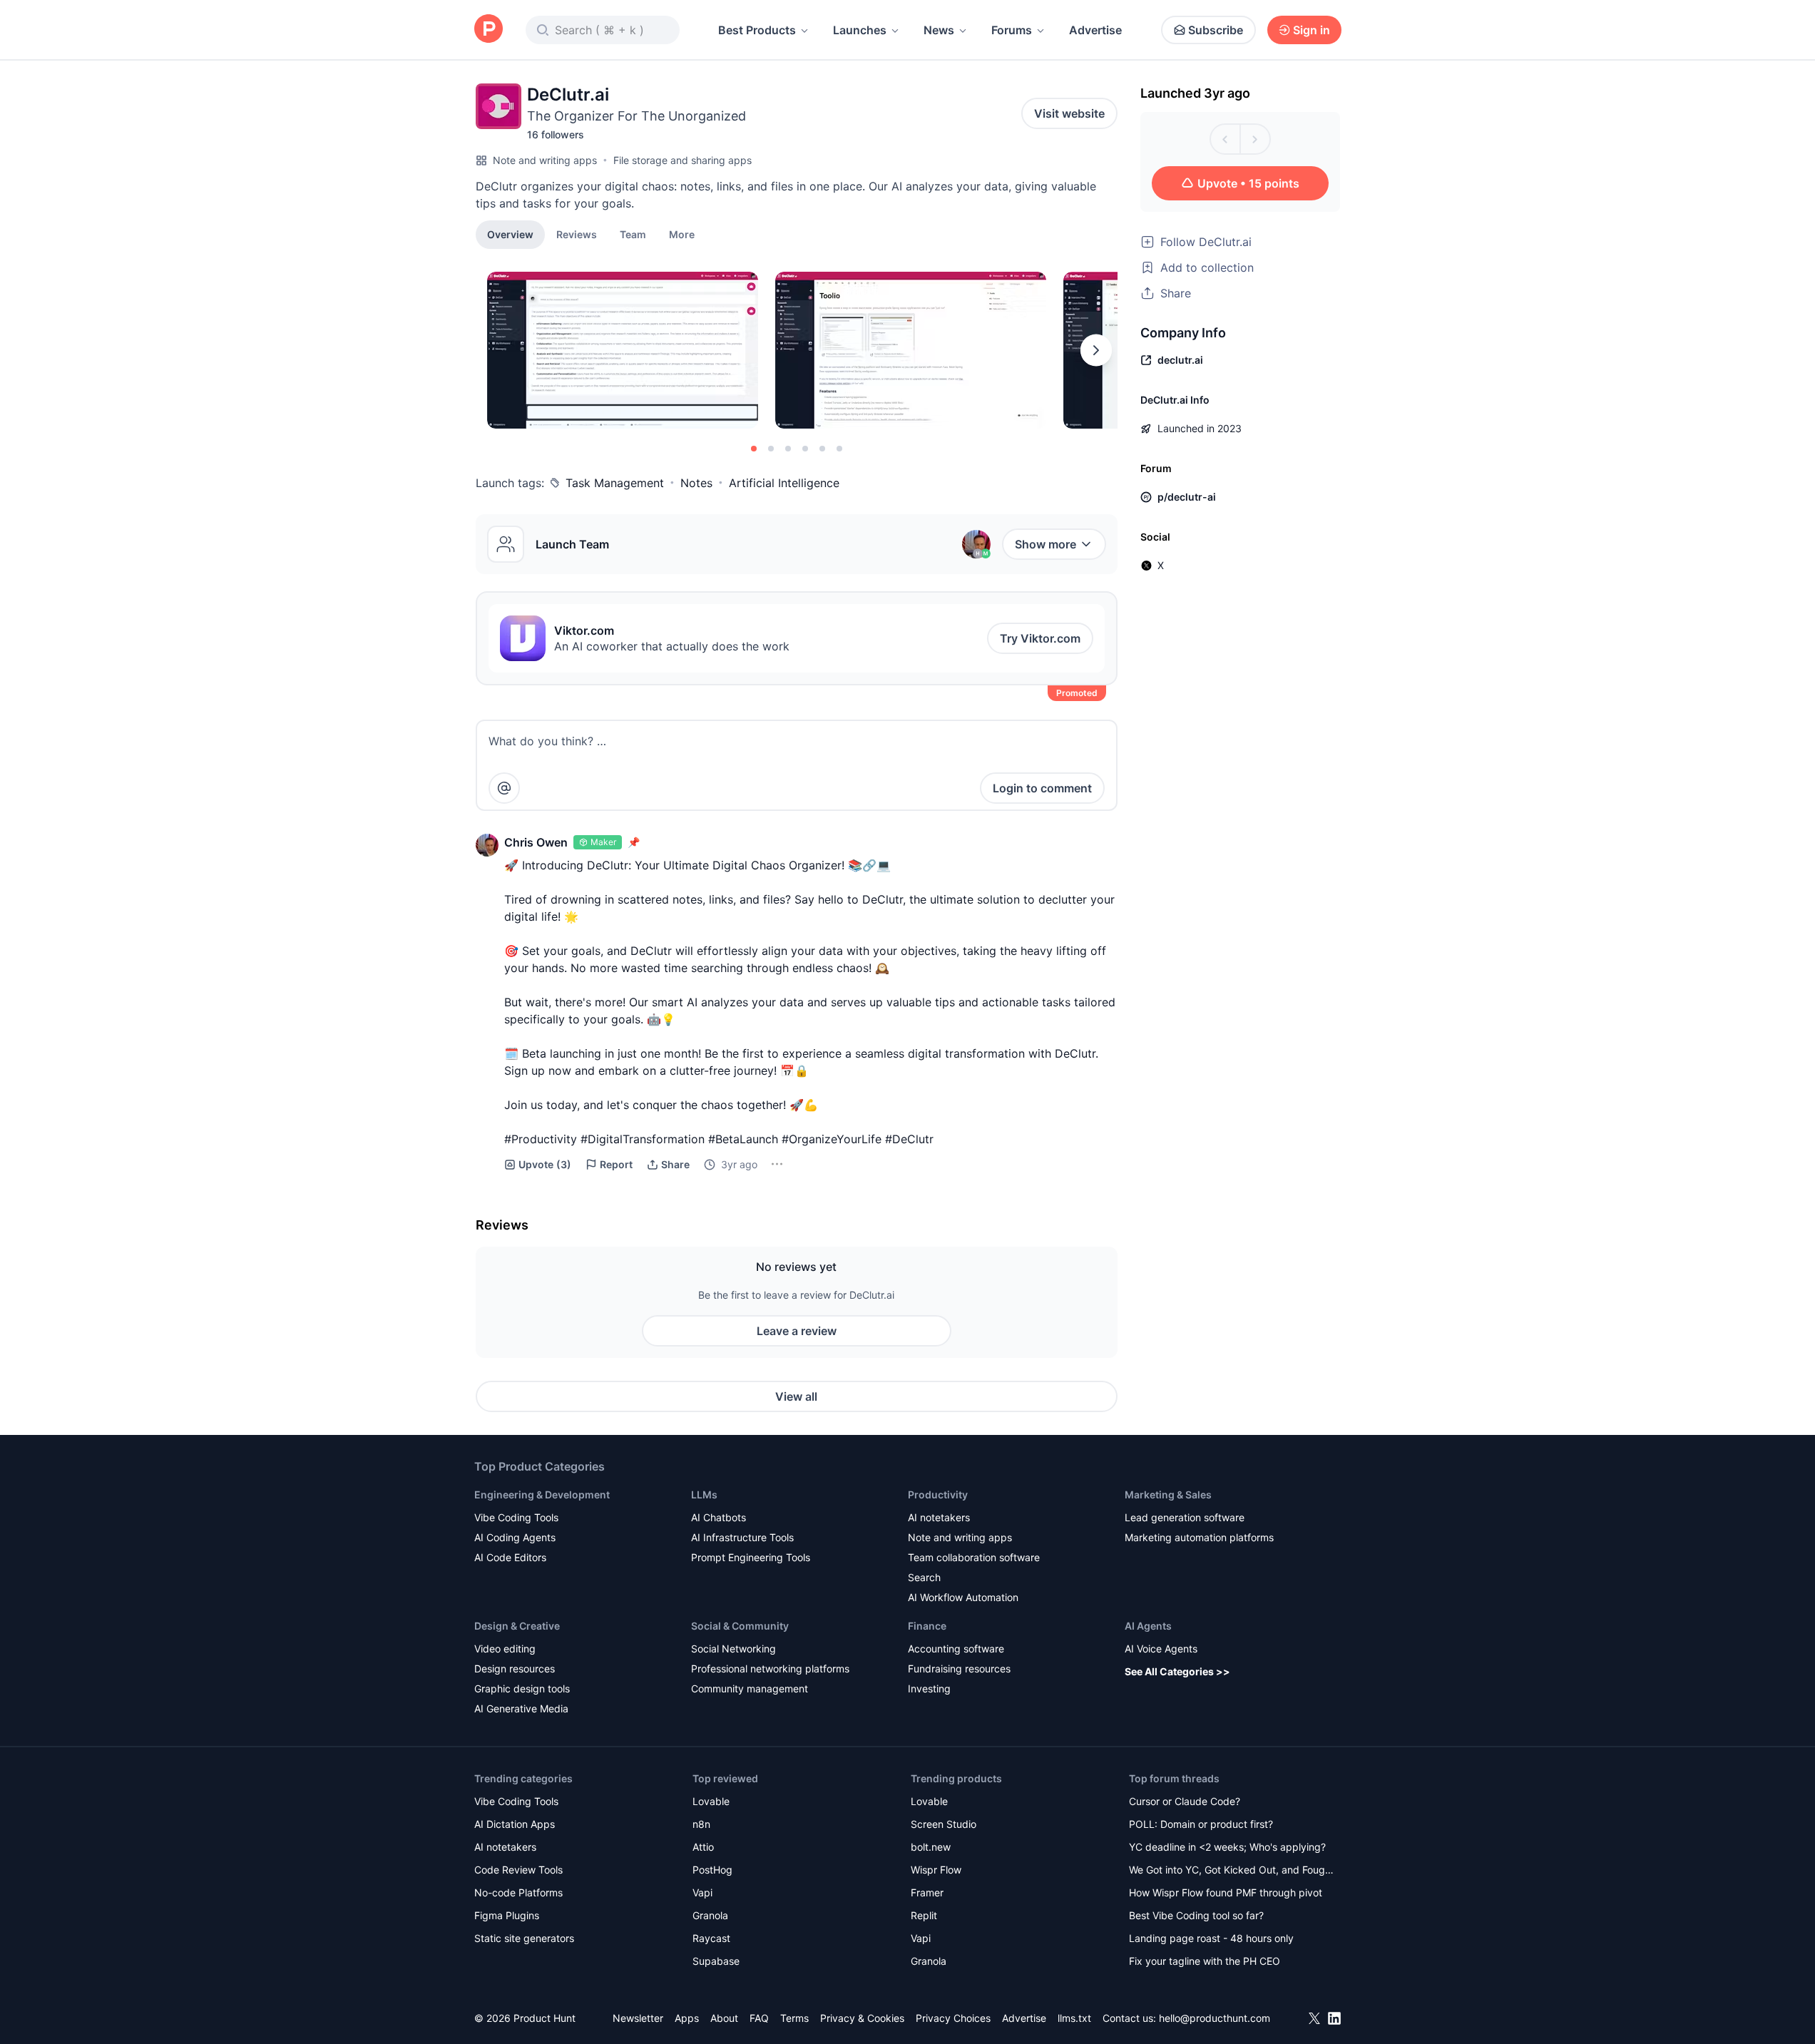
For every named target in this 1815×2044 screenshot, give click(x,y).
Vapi (702, 1892)
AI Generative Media (521, 1708)
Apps (687, 2018)
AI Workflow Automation (963, 1597)
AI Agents (1148, 1626)
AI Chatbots (719, 1517)
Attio (703, 1847)
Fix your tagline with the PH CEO (1205, 1961)
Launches (860, 30)
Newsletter (638, 2018)
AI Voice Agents (1161, 1649)
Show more (1045, 544)
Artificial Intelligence (784, 483)
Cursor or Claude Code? (1185, 1801)
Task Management (615, 483)
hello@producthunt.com (1215, 2018)
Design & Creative (517, 1626)
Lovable (711, 1801)
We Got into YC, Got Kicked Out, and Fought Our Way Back (1232, 1871)
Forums (1012, 30)
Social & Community (740, 1626)
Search (924, 1577)
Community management (750, 1688)
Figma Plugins (507, 1915)
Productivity (938, 1494)
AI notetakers (939, 1517)
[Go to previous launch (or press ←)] (1225, 139)
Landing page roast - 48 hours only (1211, 1938)
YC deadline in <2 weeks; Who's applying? (1227, 1847)
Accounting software (956, 1649)
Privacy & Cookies (862, 2018)
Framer (927, 1892)
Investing (929, 1688)
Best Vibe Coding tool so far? (1196, 1915)
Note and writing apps (545, 160)
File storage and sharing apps (682, 160)
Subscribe (1216, 30)
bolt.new (931, 1847)
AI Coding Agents (515, 1537)
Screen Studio (944, 1824)
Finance (927, 1626)
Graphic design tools (522, 1688)
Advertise (1095, 30)
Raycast (711, 1938)
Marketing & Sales (1168, 1494)
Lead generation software (1185, 1517)
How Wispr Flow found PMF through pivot (1226, 1892)
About (724, 2018)
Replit (924, 1915)
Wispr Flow (936, 1870)
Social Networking (733, 1649)
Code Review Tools (518, 1870)
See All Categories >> (1177, 1671)
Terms (794, 2018)
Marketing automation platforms (1199, 1537)
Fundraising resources (959, 1669)
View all (796, 1396)
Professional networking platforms (770, 1669)
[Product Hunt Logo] (489, 30)
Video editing (505, 1649)
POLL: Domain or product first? (1201, 1824)
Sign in (1312, 30)
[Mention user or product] (504, 788)
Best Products (757, 30)
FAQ (759, 2018)
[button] (682, 234)
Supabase (716, 1961)
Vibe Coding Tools (516, 1517)
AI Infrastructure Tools (742, 1537)
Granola (710, 1915)
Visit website (1069, 113)
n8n (701, 1824)
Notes (696, 483)
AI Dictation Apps (515, 1824)
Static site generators (524, 1938)
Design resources (515, 1669)
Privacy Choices (953, 2018)
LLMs (704, 1494)
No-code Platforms (518, 1892)
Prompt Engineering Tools (751, 1557)
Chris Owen (536, 842)
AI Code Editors (510, 1557)
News (939, 30)
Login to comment (1042, 788)
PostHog (712, 1870)
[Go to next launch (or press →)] (1255, 139)
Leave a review (797, 1331)
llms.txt (1074, 2018)
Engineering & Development (542, 1494)
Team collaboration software (974, 1557)
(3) (545, 1164)
